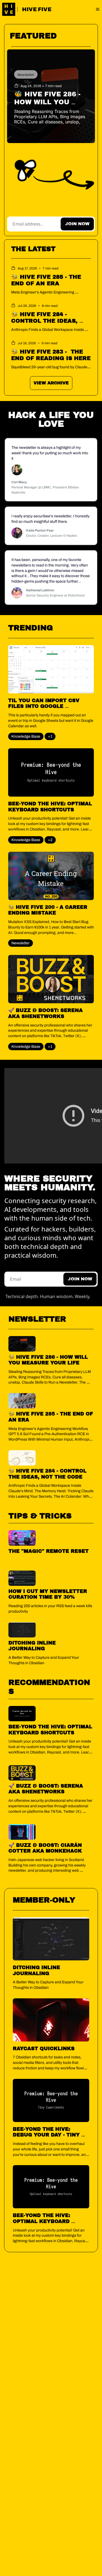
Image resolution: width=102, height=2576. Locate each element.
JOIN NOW (77, 224)
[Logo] (9, 9)
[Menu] (98, 9)
